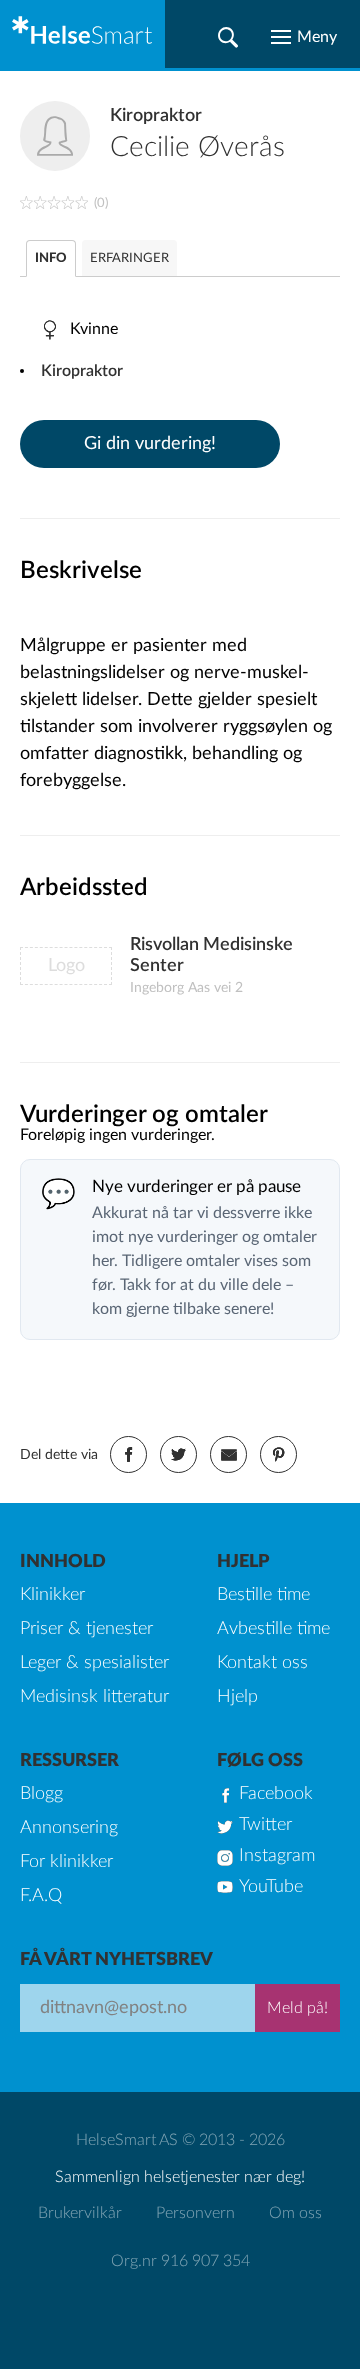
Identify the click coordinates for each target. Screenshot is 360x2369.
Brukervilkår (80, 2213)
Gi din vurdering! (150, 444)
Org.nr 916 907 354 (180, 2261)
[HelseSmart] (82, 34)
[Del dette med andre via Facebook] (128, 1454)
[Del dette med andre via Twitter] (178, 1454)
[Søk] (228, 37)
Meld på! (297, 2008)
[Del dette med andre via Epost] (228, 1454)
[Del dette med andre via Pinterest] (278, 1454)
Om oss (295, 2213)
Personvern (195, 2213)
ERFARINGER (129, 258)
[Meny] (304, 37)
